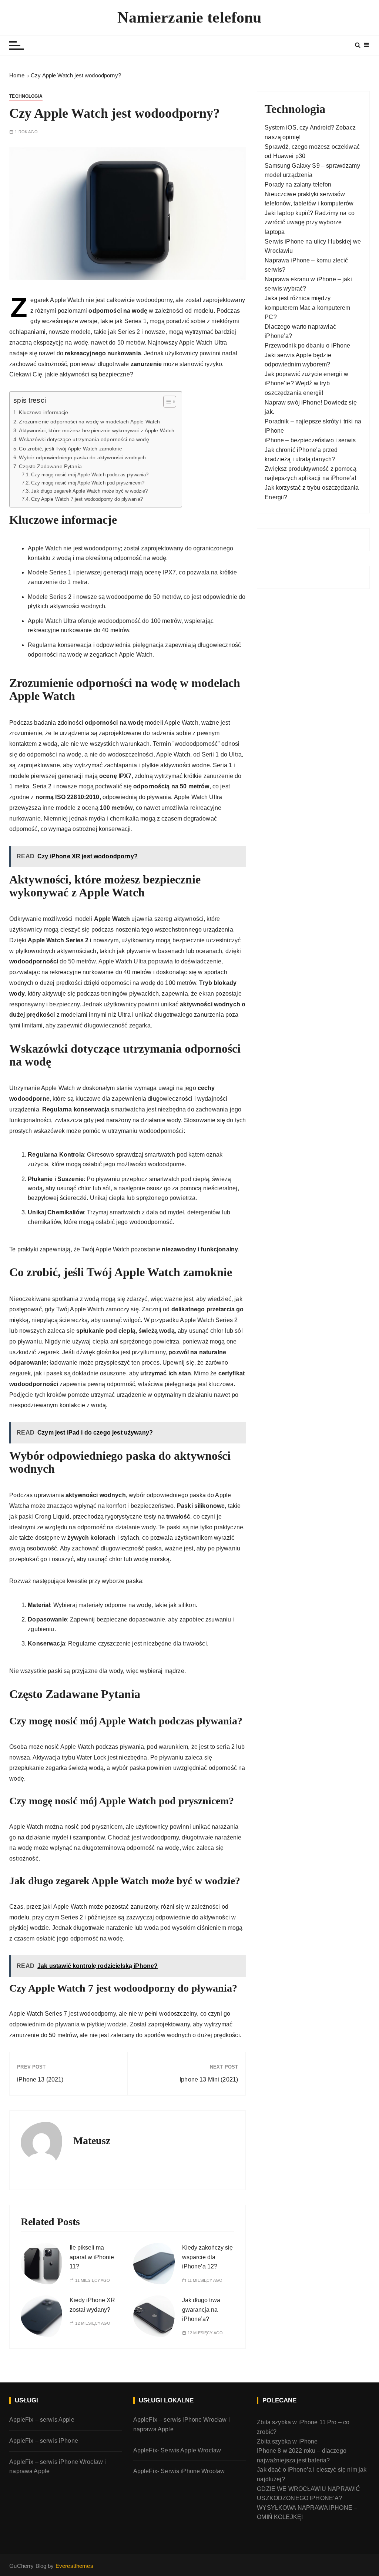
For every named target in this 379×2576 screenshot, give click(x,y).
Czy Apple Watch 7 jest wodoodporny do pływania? (87, 499)
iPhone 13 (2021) (40, 2079)
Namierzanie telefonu (189, 17)
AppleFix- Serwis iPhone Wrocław (179, 2471)
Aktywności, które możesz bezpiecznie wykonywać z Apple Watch (97, 430)
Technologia (26, 96)
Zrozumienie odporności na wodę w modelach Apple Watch (89, 422)
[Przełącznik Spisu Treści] (166, 402)
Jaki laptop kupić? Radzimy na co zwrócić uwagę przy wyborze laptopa (310, 222)
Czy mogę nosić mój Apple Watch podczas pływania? (90, 475)
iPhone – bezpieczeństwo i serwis (310, 440)
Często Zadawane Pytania (50, 466)
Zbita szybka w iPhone (287, 2441)
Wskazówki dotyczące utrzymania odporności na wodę (84, 439)
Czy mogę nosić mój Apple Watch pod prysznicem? (88, 483)
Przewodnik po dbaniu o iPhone (307, 346)
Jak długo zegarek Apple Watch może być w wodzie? (89, 491)
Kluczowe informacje (43, 412)
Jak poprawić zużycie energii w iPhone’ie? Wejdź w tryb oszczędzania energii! (306, 383)
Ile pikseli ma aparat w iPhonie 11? (92, 2257)
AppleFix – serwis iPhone (44, 2441)
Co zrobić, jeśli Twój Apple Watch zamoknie (70, 449)
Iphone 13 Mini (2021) (209, 2079)
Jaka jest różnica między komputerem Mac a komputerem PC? (307, 308)
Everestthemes (74, 2566)
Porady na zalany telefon (298, 185)
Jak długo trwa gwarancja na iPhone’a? (201, 2310)
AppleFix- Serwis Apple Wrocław (177, 2450)
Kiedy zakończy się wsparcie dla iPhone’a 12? (207, 2257)
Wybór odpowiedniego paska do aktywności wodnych (82, 457)
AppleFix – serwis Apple (42, 2420)
